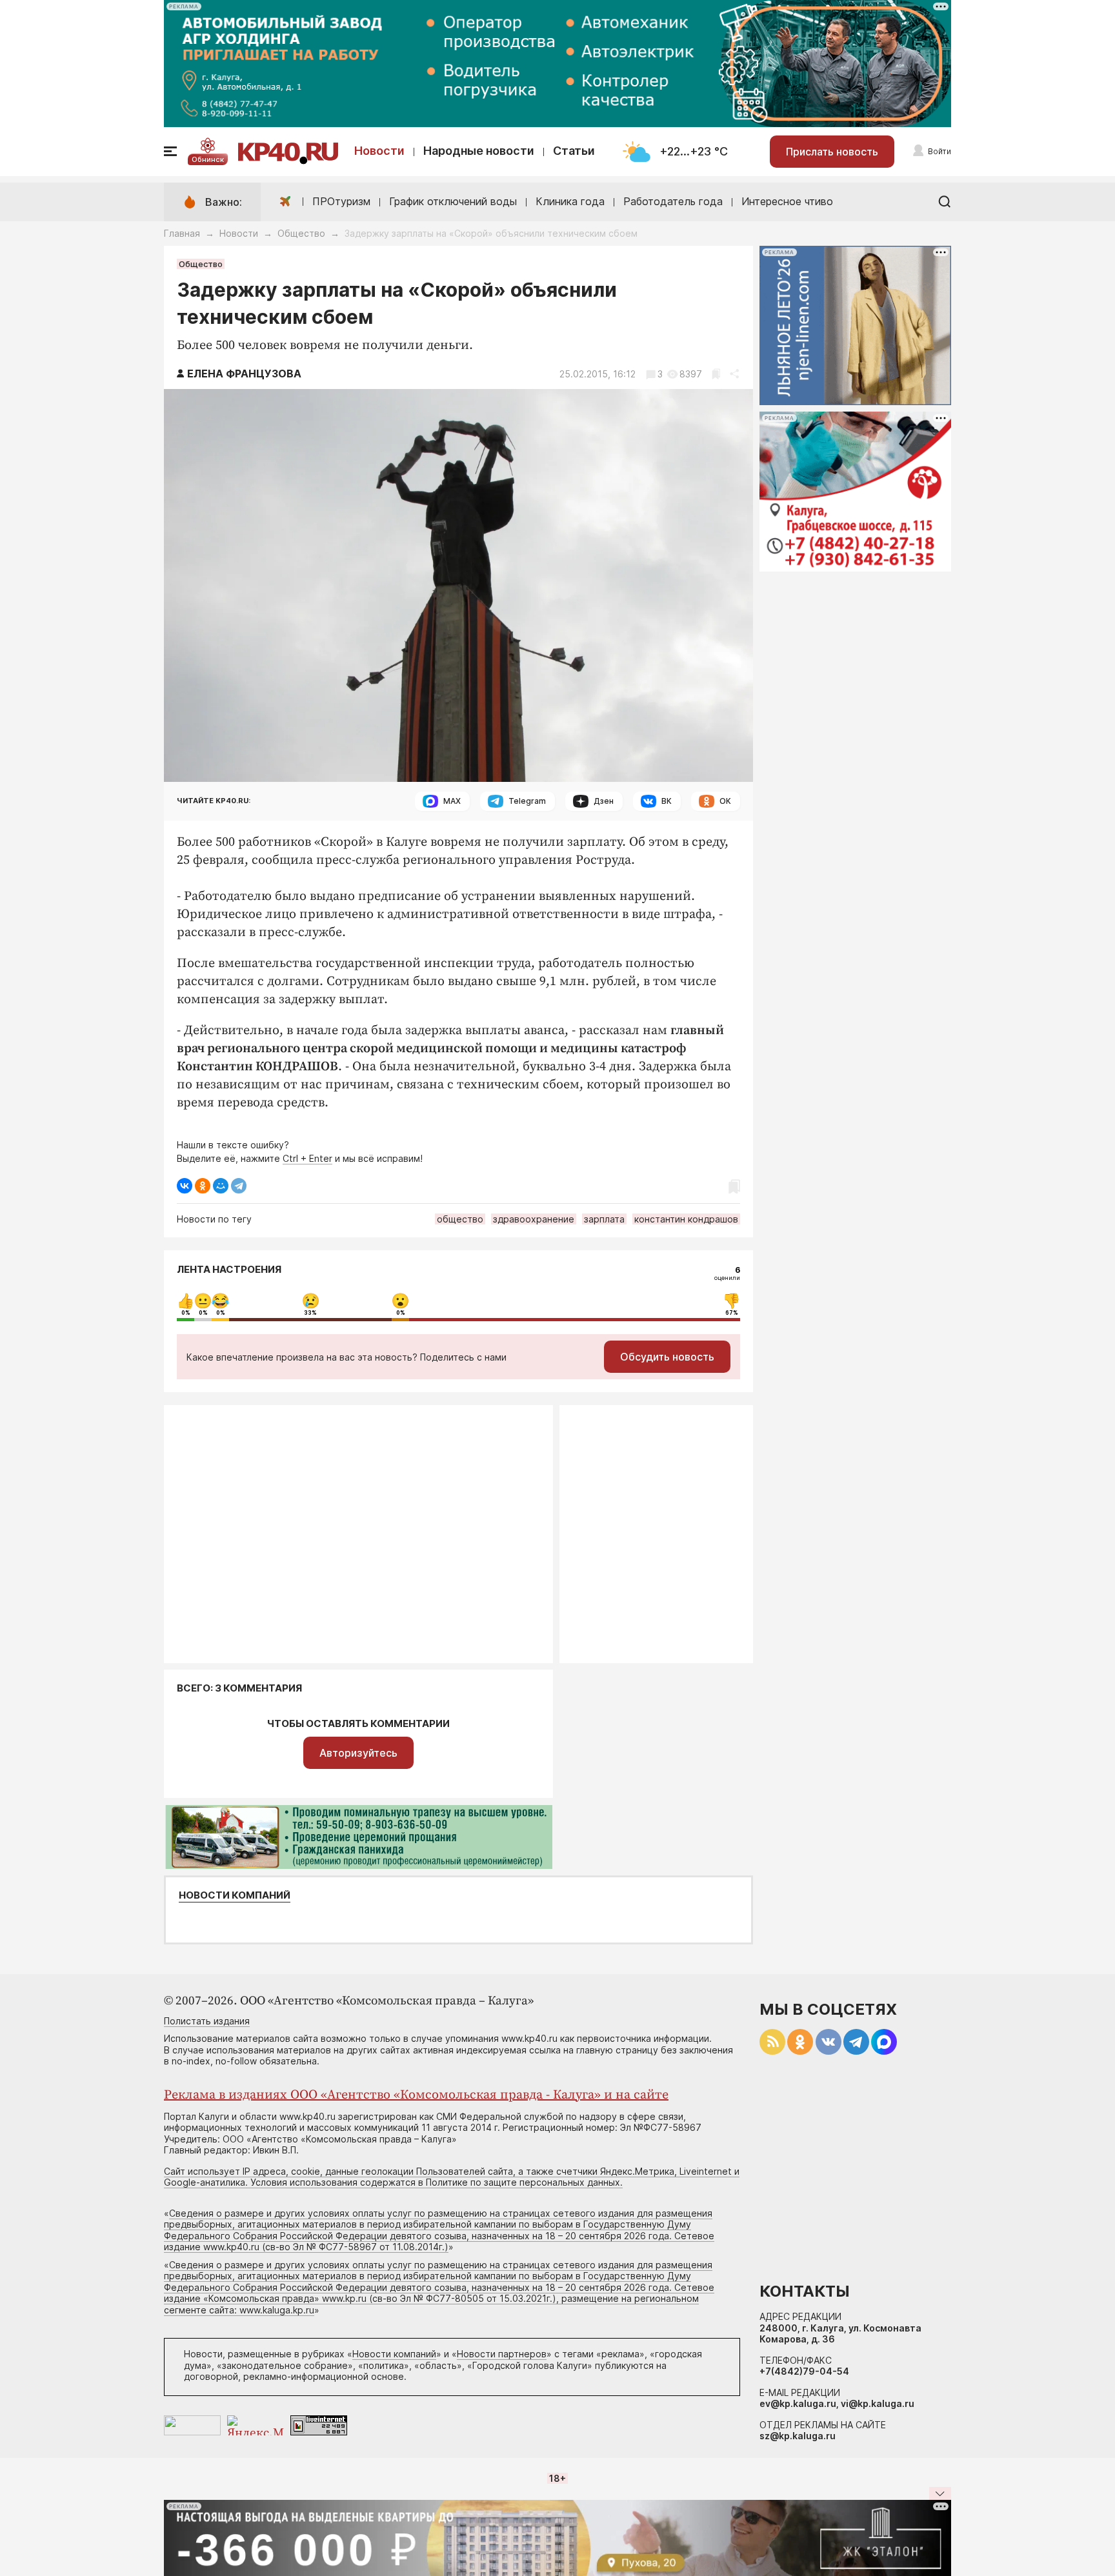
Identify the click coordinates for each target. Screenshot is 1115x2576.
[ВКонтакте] (185, 1186)
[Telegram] (239, 1186)
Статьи (574, 151)
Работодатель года (673, 201)
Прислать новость (832, 152)
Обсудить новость (667, 1357)
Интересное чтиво (787, 201)
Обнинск (208, 159)
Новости (379, 151)
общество (460, 1219)
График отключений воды (453, 201)
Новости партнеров (502, 2354)
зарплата (604, 1219)
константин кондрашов (686, 1219)
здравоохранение (534, 1219)
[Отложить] (716, 374)
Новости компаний (235, 1895)
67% (732, 1313)
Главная (182, 233)
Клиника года (570, 201)
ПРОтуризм (341, 201)
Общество (301, 233)
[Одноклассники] (203, 1186)
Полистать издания (207, 2021)
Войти (939, 151)
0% (186, 1313)
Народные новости (479, 151)
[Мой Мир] (221, 1186)
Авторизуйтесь (358, 1753)
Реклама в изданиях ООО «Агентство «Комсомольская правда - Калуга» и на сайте (416, 2095)
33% (310, 1313)
